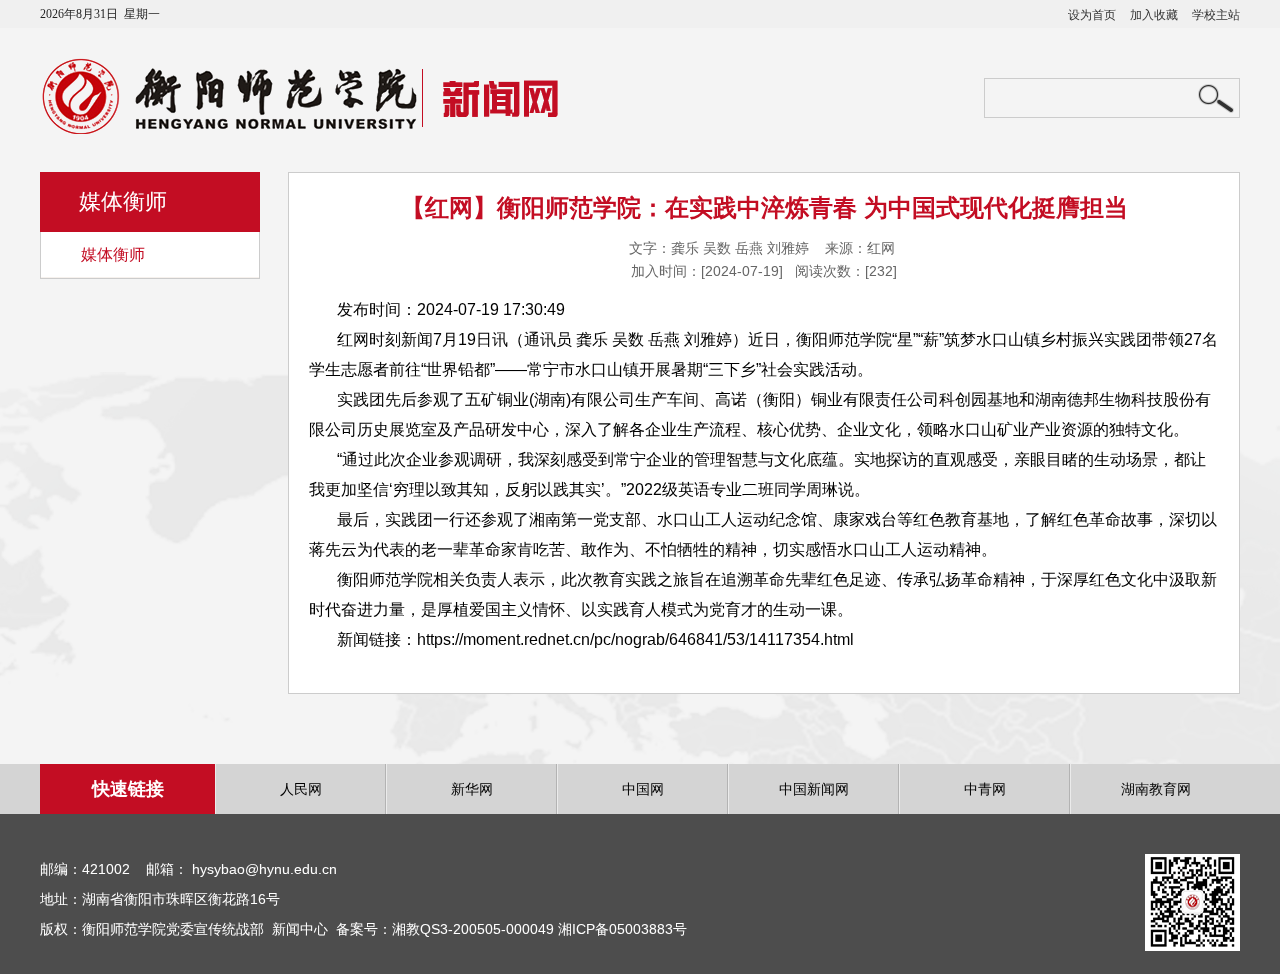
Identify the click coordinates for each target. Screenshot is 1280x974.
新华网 (472, 789)
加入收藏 (1154, 15)
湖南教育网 (1156, 789)
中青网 (985, 789)
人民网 (301, 789)
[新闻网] (327, 129)
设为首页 (1092, 15)
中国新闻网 (814, 789)
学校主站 (1216, 15)
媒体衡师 (113, 254)
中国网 (643, 789)
